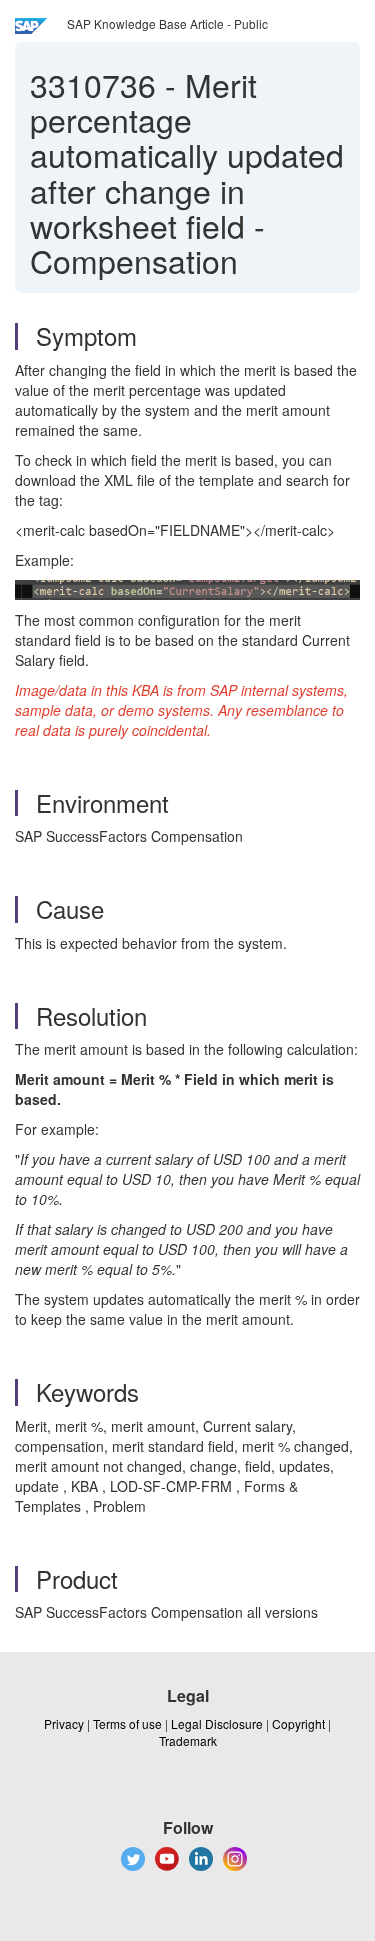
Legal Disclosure (217, 1723)
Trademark (188, 1740)
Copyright (298, 1723)
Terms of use (127, 1723)
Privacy (64, 1723)
